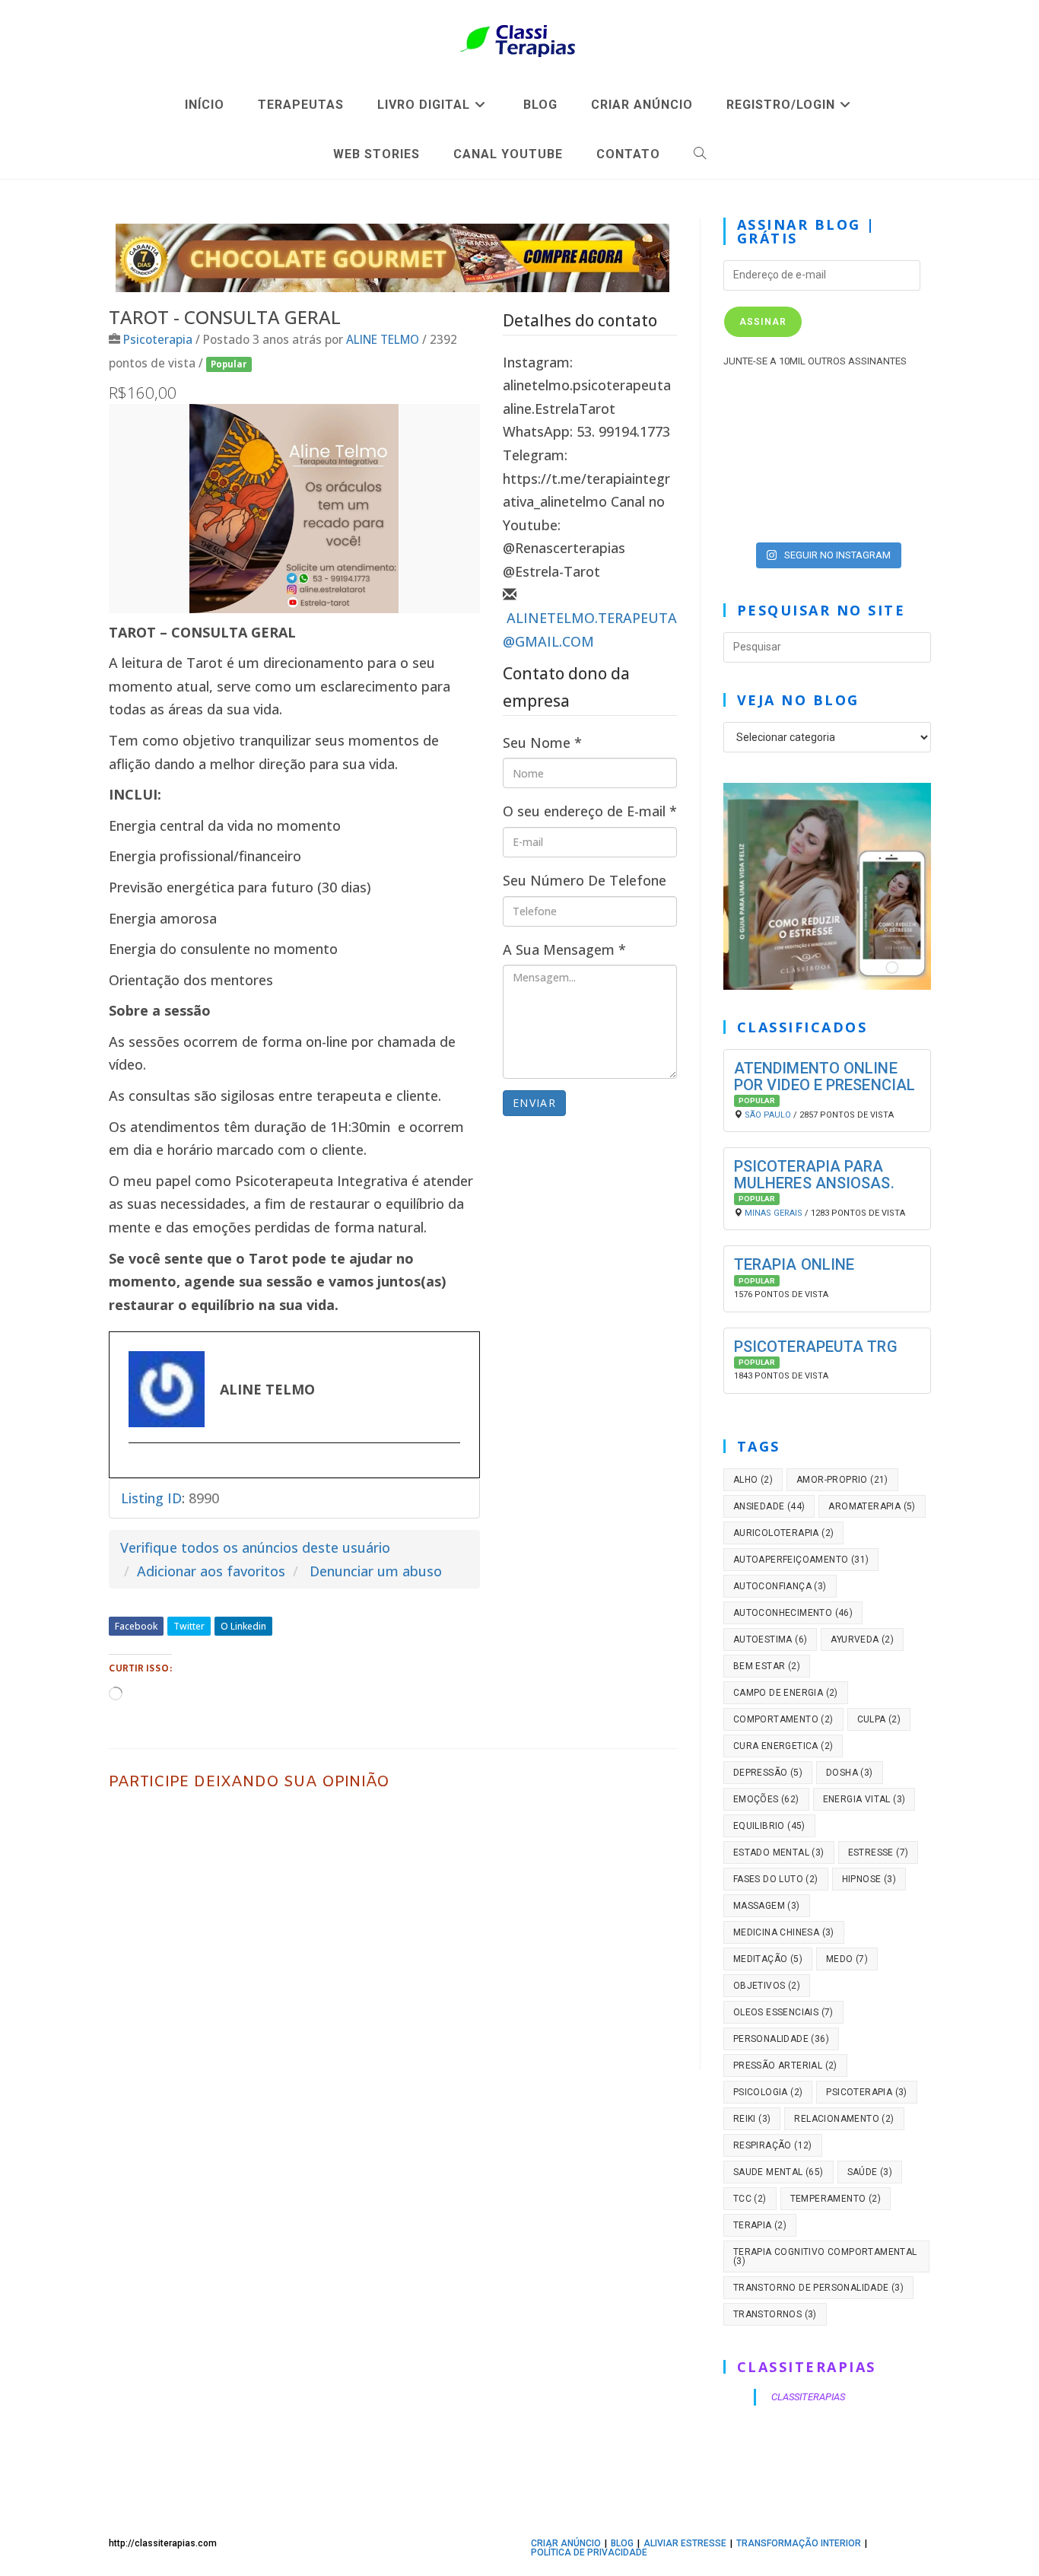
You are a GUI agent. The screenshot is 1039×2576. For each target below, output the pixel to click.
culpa (879, 1719)
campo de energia (786, 1693)
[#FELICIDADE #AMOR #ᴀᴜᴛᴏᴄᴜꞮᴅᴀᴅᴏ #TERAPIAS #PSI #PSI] (756, 428)
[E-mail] (137, 1468)
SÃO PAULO (768, 1115)
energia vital (864, 1799)
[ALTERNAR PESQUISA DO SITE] (700, 154)
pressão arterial (785, 2066)
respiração (773, 2145)
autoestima (771, 1639)
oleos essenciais (783, 2012)
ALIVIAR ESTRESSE (685, 2543)
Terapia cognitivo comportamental (825, 2256)
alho (753, 1480)
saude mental (778, 2172)
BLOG (622, 2543)
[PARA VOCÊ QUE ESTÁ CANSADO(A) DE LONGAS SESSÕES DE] (827, 511)
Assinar (763, 322)
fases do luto (776, 1879)
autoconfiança (780, 1586)
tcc (750, 2199)
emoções (766, 1799)
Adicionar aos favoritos (211, 1571)
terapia (760, 2225)
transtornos (775, 2314)
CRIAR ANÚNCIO (566, 2543)
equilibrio (769, 1826)
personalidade (781, 2039)
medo (847, 1959)
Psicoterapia (158, 339)
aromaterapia (872, 1506)
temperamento (836, 2199)
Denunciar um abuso (376, 1571)
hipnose (869, 1879)
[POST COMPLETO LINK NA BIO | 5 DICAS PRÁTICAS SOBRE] (898, 511)
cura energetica (783, 1746)
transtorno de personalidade (818, 2288)
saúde (870, 2172)
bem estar (767, 1666)
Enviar (534, 1103)
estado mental (779, 1852)
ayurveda (862, 1639)
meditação (768, 1959)
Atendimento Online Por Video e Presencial (825, 1077)
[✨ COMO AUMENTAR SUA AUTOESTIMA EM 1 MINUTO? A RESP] (756, 470)
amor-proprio (842, 1480)
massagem (767, 1906)
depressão (768, 1773)
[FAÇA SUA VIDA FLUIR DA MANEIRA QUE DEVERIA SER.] (898, 470)
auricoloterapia (784, 1533)
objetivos (767, 1986)
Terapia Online (794, 1264)
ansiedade (769, 1506)
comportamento (783, 1719)
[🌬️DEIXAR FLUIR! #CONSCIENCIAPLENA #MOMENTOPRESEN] (827, 428)
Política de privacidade (589, 2552)
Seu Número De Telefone (585, 880)
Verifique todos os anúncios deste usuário (255, 1547)
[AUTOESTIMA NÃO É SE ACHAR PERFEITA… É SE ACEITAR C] (898, 428)
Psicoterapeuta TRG (816, 1347)
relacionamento (844, 2119)
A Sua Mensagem (564, 949)
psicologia (768, 2092)
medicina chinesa (784, 1932)
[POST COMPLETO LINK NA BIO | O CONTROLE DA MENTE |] (756, 511)
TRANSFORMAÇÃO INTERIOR (799, 2543)
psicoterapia (866, 2092)
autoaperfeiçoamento (801, 1560)
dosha (850, 1773)
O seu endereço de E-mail (590, 811)
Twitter (189, 1626)
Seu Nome (542, 743)
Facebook (136, 1626)
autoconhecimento (793, 1613)
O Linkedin (243, 1626)
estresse (879, 1852)
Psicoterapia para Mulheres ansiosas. (814, 1175)
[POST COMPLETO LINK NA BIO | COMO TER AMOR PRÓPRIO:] (827, 470)
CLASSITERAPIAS (807, 2367)
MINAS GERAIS (774, 1213)
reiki (752, 2119)
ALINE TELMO (383, 339)
